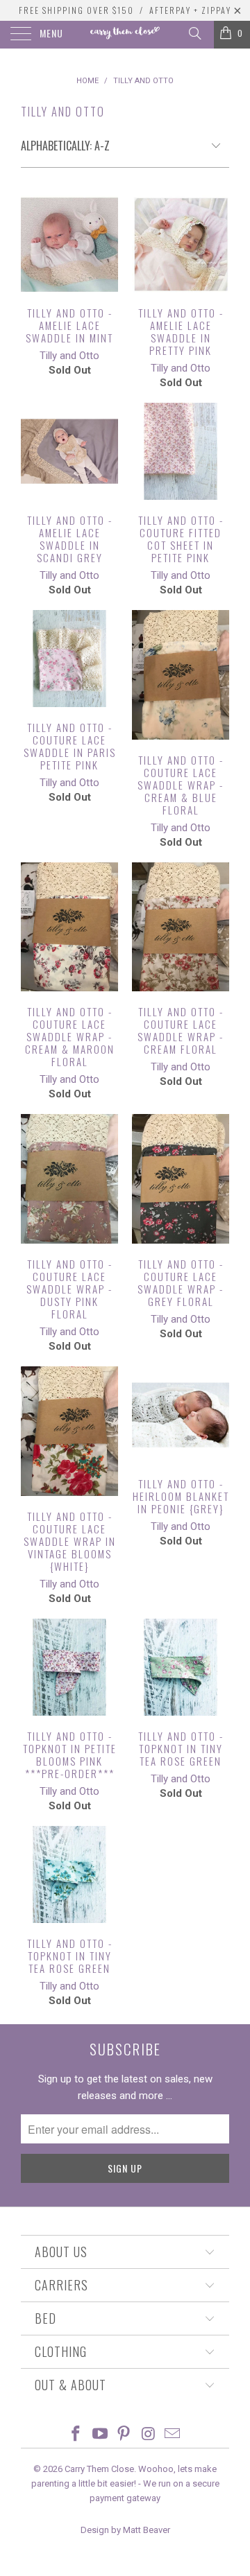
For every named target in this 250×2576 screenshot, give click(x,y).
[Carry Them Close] (125, 35)
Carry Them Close (99, 2469)
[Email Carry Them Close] (173, 2435)
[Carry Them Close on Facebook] (76, 2435)
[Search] (194, 33)
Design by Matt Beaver (125, 2530)
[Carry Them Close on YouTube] (100, 2435)
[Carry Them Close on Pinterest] (124, 2435)
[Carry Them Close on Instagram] (149, 2435)
